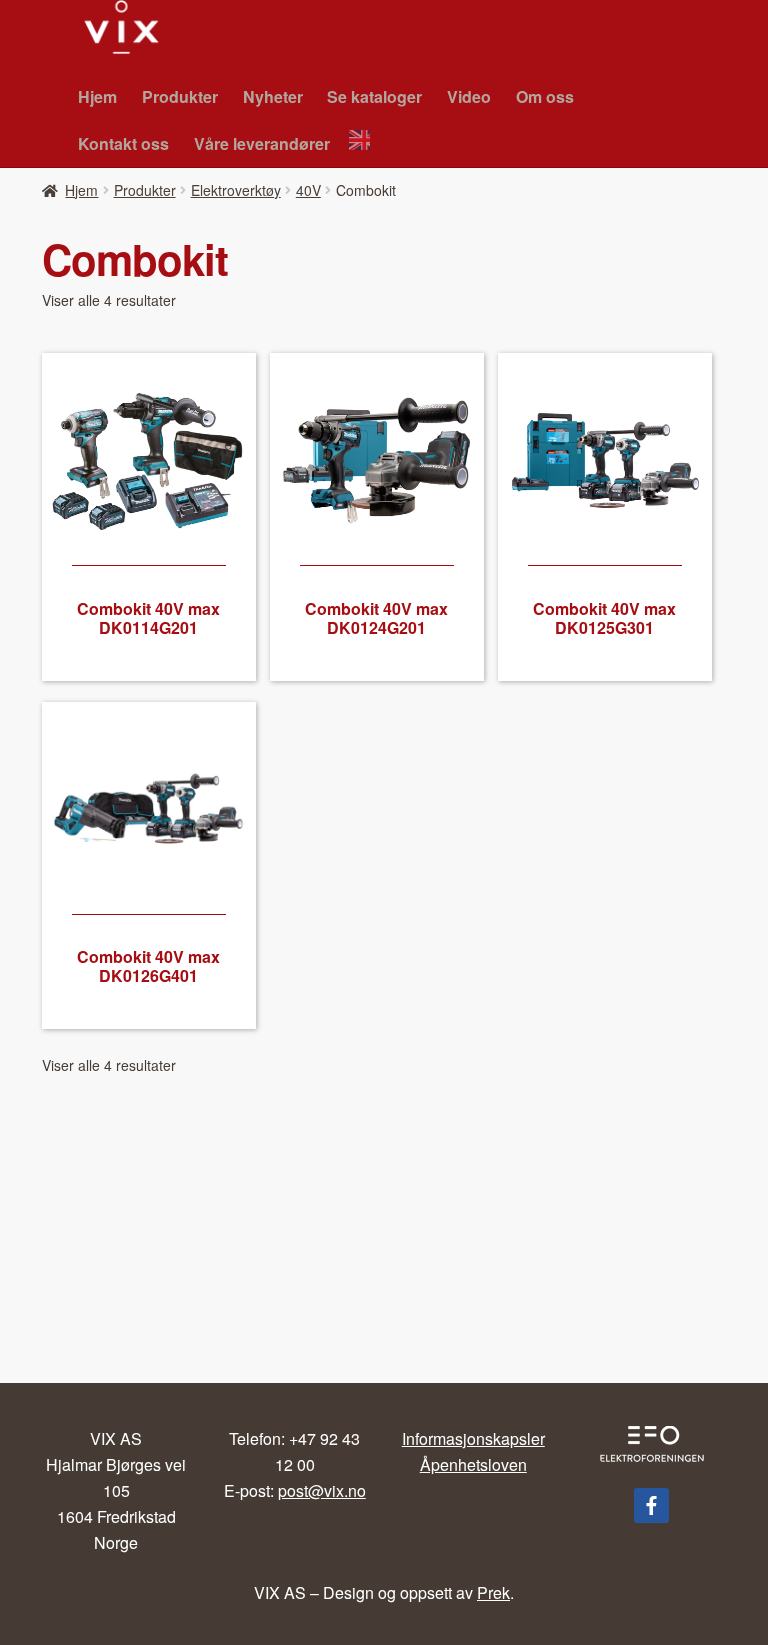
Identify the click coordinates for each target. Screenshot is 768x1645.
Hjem (97, 96)
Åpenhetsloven (473, 1464)
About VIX (365, 143)
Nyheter (273, 96)
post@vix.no (322, 1490)
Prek (493, 1592)
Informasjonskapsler (473, 1438)
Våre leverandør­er (262, 143)
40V (308, 190)
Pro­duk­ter (180, 96)
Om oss (545, 96)
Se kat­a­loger (374, 96)
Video (469, 96)
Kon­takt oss (123, 143)
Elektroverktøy (236, 190)
